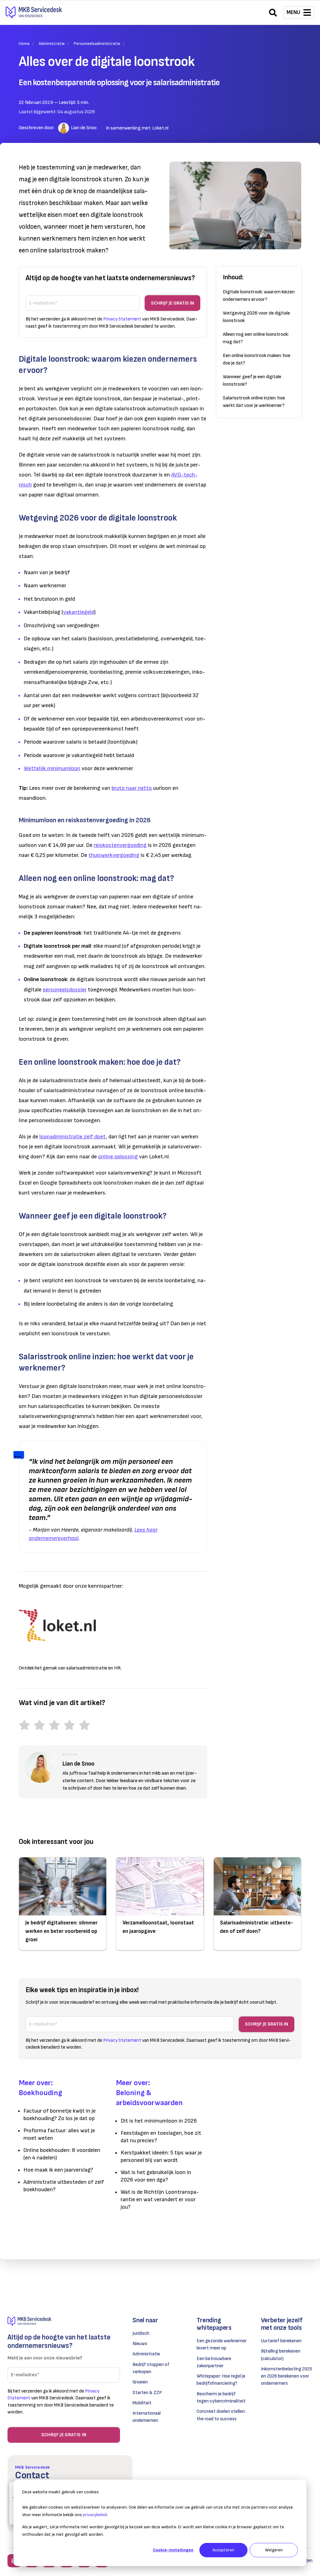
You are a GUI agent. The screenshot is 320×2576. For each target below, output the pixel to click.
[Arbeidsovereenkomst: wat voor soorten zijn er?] (75, 719)
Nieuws (140, 2344)
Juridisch (141, 2333)
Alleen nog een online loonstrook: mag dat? (256, 338)
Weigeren (274, 2550)
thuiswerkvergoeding (114, 855)
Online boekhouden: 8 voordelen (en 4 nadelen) (62, 2154)
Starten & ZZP (147, 2393)
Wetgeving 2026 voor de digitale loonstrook (256, 317)
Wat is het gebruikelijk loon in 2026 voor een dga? (156, 2176)
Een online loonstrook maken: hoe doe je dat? (257, 359)
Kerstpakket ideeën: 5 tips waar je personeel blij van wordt (161, 2156)
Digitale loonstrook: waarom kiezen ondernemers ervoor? (259, 296)
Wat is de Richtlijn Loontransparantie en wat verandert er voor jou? (160, 2200)
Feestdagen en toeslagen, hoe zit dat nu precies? (161, 2137)
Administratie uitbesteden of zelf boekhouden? (64, 2186)
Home (24, 44)
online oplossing (118, 1157)
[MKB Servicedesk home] (64, 2321)
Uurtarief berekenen (281, 2341)
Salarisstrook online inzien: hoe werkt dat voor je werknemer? (254, 402)
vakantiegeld (79, 612)
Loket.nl (160, 128)
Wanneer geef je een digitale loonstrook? (252, 381)
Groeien (140, 2382)
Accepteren (223, 2550)
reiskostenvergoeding (120, 845)
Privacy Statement (122, 319)
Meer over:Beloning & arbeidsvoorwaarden (149, 2093)
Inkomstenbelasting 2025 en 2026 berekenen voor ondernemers (287, 2376)
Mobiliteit (142, 2403)
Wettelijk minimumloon (52, 768)
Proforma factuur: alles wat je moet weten (59, 2134)
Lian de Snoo (84, 128)
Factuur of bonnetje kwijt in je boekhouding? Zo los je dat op (60, 2115)
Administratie (52, 44)
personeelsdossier (65, 990)
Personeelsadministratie (97, 44)
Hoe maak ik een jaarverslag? (58, 2170)
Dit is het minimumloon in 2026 (159, 2121)
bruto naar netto (132, 788)
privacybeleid (95, 2515)
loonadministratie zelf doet (73, 1137)
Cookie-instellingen (173, 2550)
